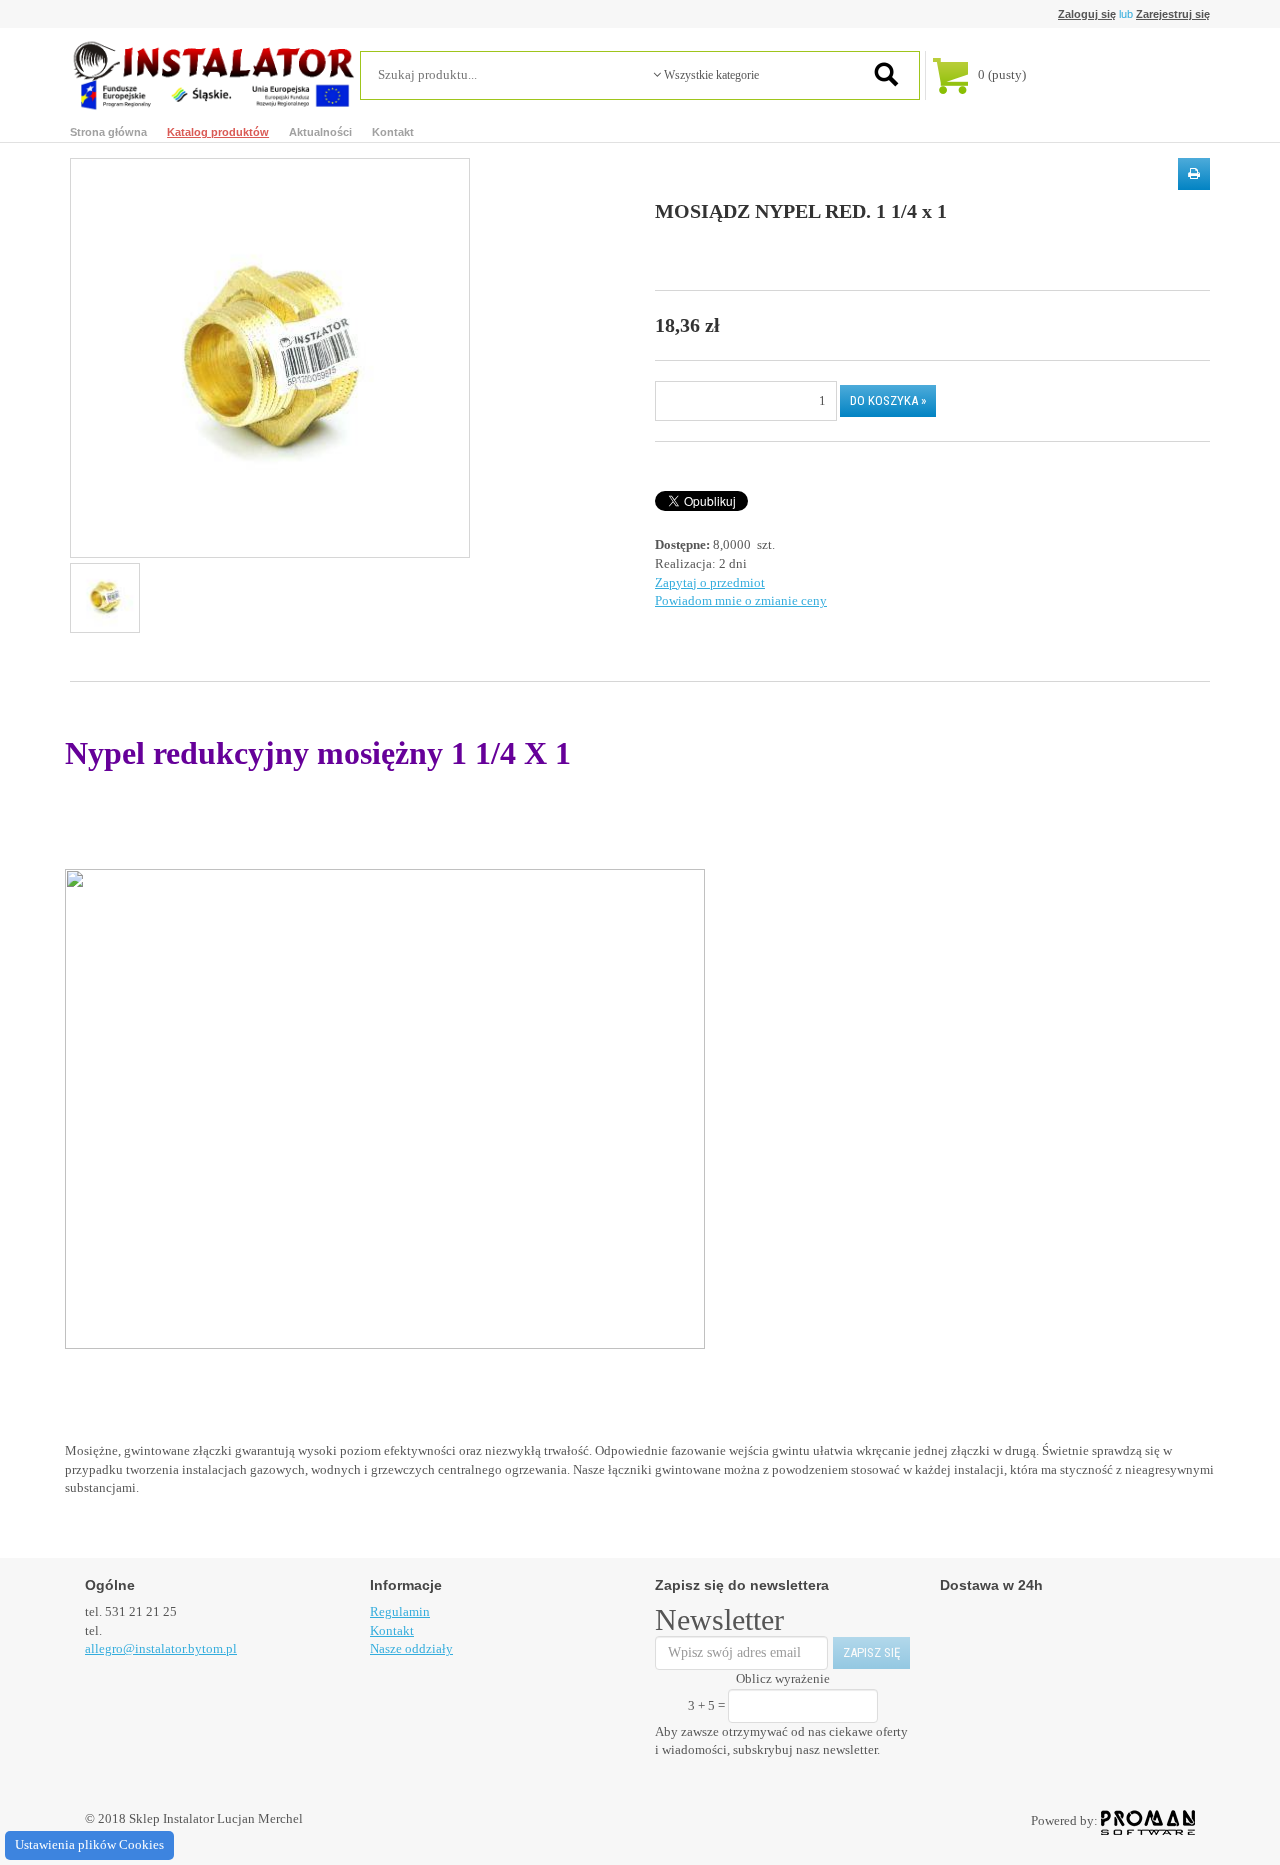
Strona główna (108, 132)
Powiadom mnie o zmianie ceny (741, 600)
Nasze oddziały (411, 1648)
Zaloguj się (1087, 14)
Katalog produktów (218, 132)
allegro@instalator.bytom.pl (161, 1648)
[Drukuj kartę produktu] (1194, 174)
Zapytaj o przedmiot (710, 582)
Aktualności (320, 132)
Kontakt (393, 132)
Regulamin (400, 1611)
